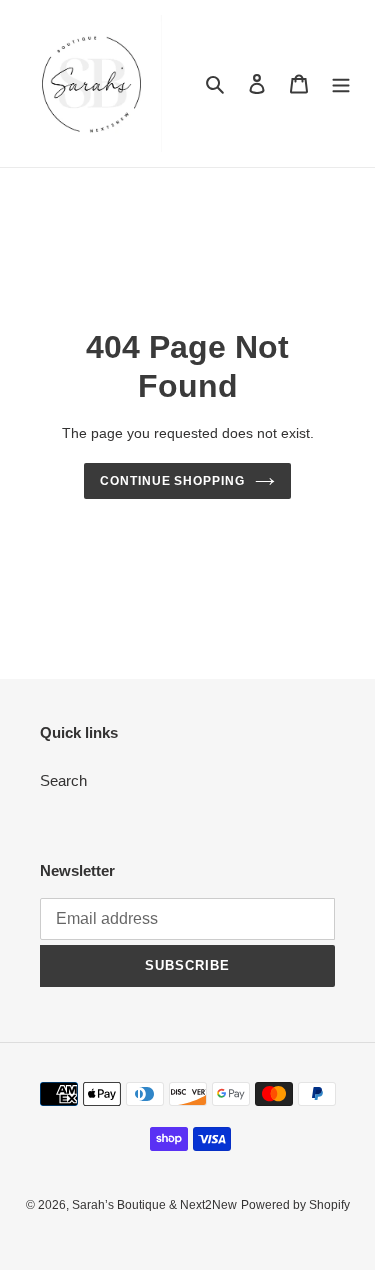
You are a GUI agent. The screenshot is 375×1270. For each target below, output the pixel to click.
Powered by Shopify (295, 1205)
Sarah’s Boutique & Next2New (154, 1205)
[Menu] (341, 83)
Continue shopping (173, 481)
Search (63, 780)
